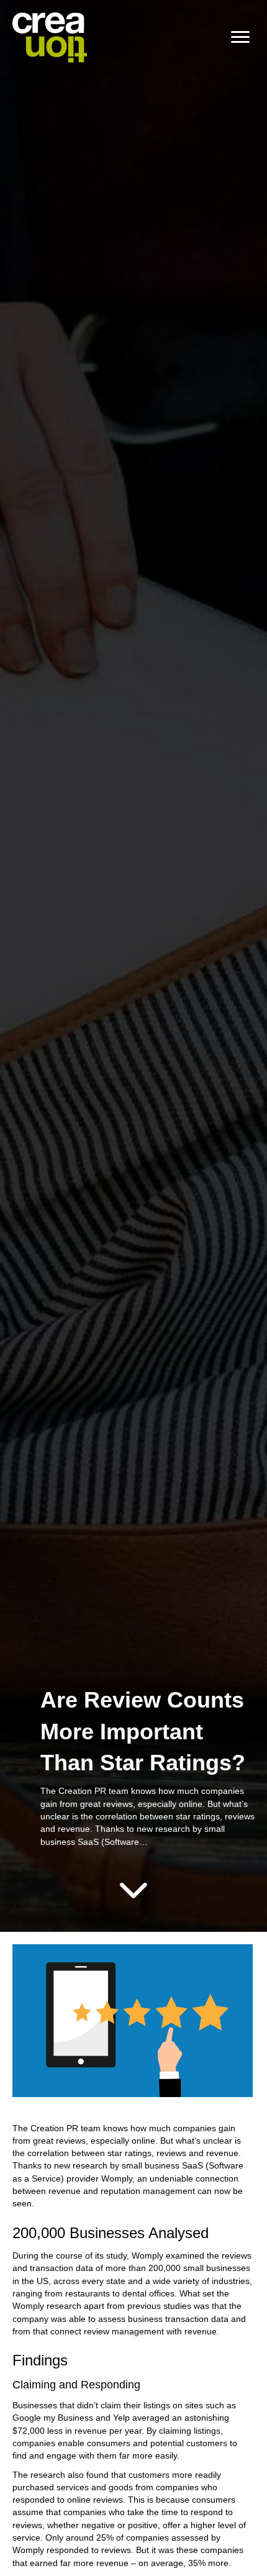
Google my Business (53, 2418)
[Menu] (240, 37)
